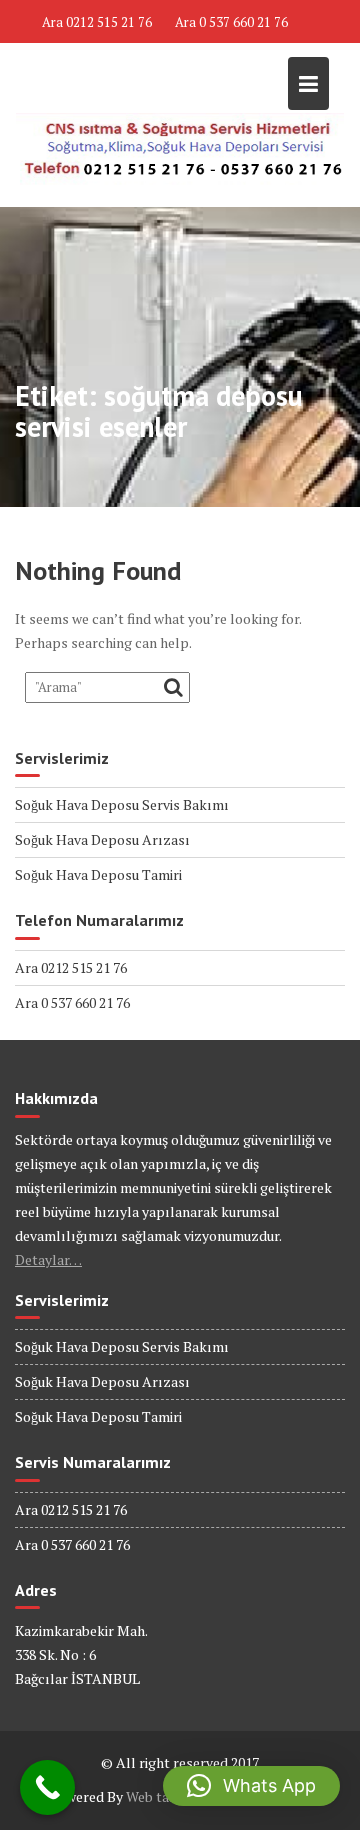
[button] (251, 1786)
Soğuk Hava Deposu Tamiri (98, 874)
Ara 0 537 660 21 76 (231, 22)
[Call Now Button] (47, 1787)
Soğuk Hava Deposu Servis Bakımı (122, 804)
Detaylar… (48, 1259)
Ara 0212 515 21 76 (97, 22)
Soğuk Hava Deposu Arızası (102, 839)
